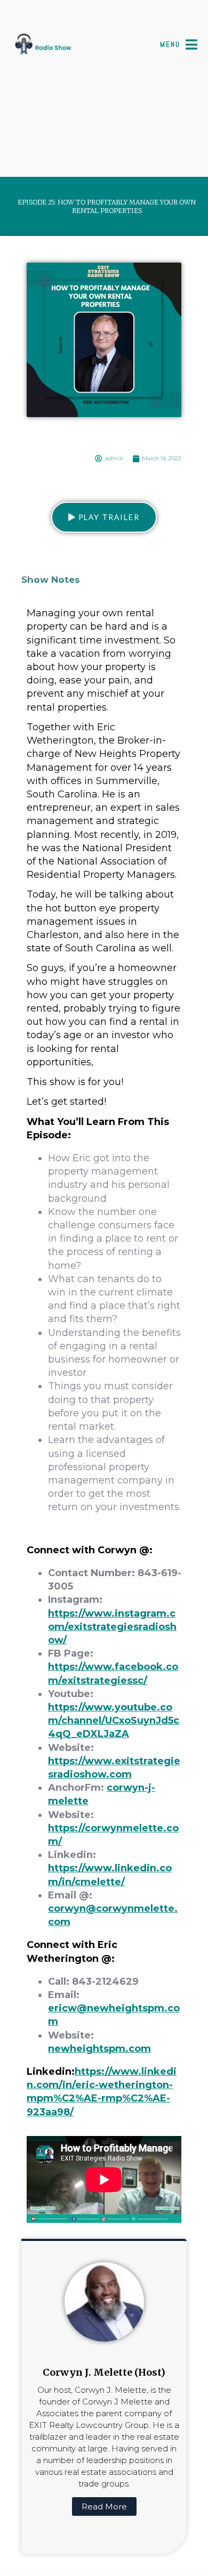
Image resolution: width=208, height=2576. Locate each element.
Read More (104, 2506)
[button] (104, 517)
